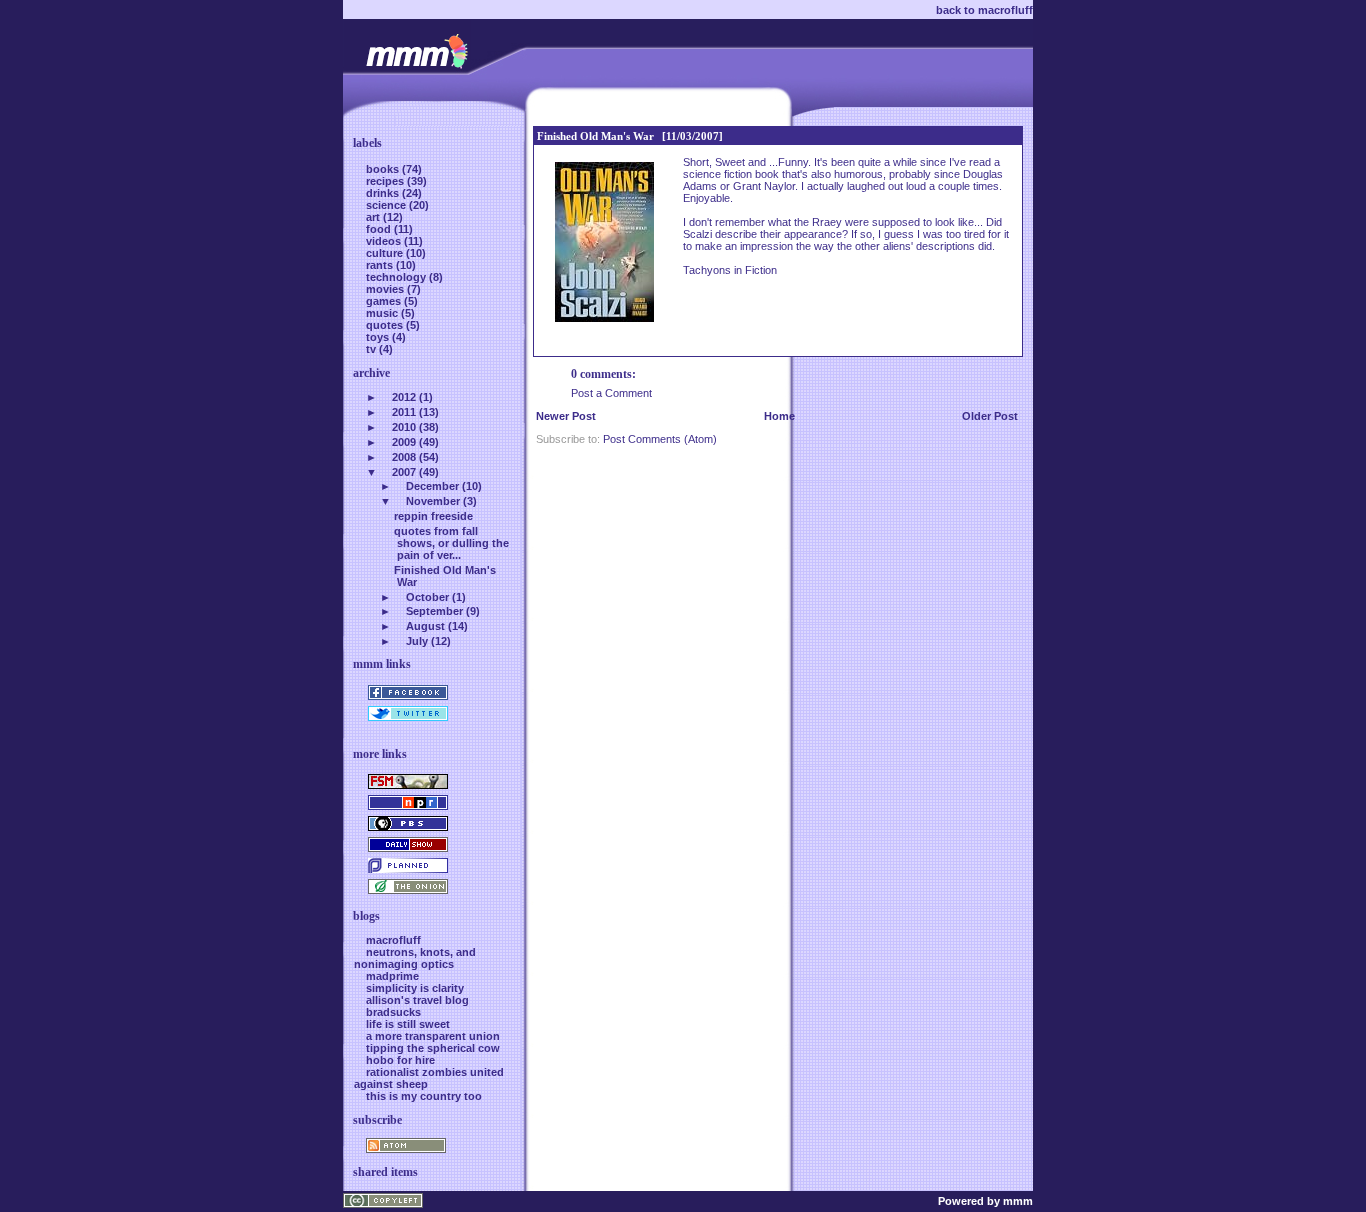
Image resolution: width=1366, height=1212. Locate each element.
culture (386, 253)
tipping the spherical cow (433, 1048)
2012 (404, 397)
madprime (392, 976)
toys (379, 337)
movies (386, 289)
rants (381, 265)
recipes (386, 181)
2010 (404, 427)
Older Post (990, 416)
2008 (404, 457)
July (417, 641)
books (384, 169)
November (433, 501)
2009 (404, 442)
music (383, 313)
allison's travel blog (417, 1000)
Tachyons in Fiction (730, 270)
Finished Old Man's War (595, 136)
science (387, 205)
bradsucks (393, 1012)
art (374, 217)
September (434, 611)
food (380, 229)
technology (397, 277)
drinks (384, 193)
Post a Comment (611, 393)
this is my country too (424, 1096)
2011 (404, 412)
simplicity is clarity (415, 988)
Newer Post (566, 416)
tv (372, 349)
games (385, 301)
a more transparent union (433, 1036)
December (432, 486)
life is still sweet (408, 1024)
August (425, 626)
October (427, 597)
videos (385, 241)
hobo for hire (400, 1060)
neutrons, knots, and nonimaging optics (415, 958)
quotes (386, 325)
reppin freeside (433, 516)
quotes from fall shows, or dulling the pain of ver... (451, 543)
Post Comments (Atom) (660, 439)
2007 (404, 472)
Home (779, 416)
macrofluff (393, 940)
